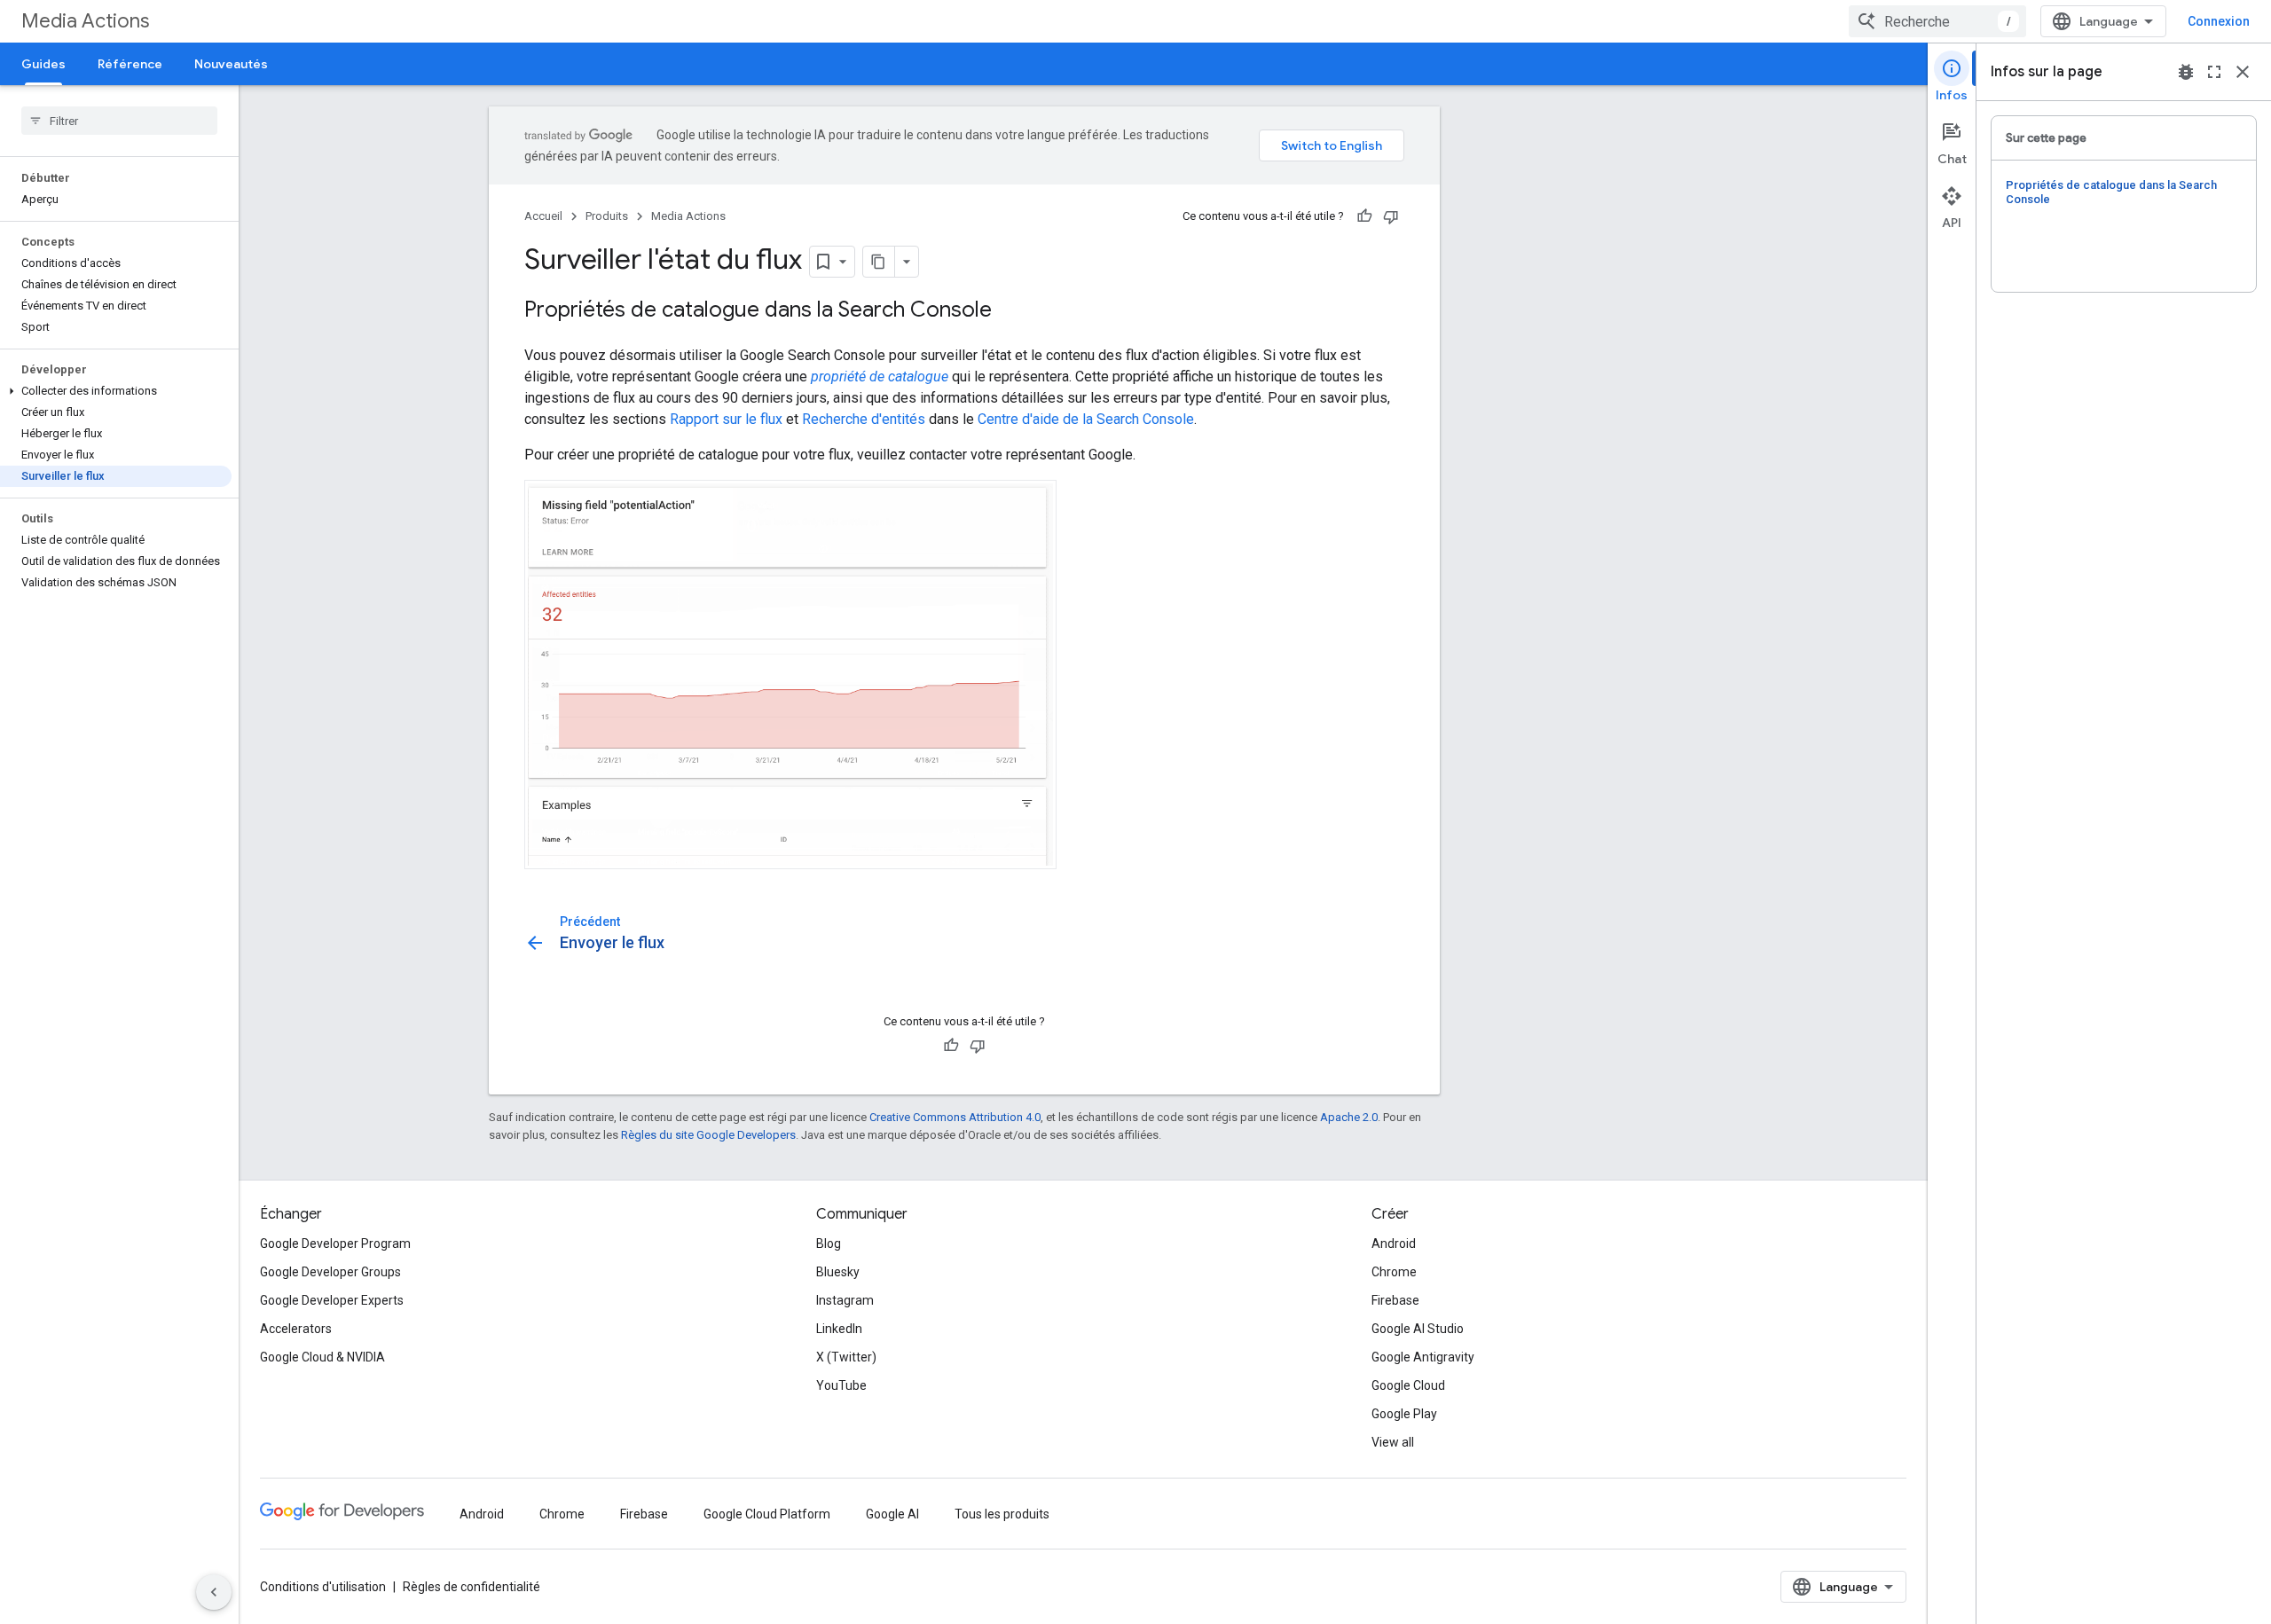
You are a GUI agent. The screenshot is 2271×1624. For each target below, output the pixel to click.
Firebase (1395, 1300)
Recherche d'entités (864, 419)
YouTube (841, 1385)
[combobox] (1937, 21)
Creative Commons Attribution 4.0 (955, 1117)
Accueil (543, 216)
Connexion (2219, 21)
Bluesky (838, 1272)
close (2243, 72)
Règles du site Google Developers (708, 1135)
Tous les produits (1002, 1514)
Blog (829, 1243)
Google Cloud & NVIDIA (322, 1357)
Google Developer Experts (332, 1300)
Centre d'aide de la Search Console (1086, 419)
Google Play (1404, 1414)
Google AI (892, 1514)
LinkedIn (839, 1329)
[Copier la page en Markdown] (879, 262)
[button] (116, 391)
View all (1393, 1442)
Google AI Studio (1418, 1329)
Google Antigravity (1423, 1357)
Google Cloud (1408, 1385)
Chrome (1394, 1272)
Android (1394, 1243)
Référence (130, 64)
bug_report (2186, 72)
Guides (43, 64)
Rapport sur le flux (726, 419)
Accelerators (296, 1329)
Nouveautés (231, 64)
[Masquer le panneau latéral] (214, 1592)
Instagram (845, 1300)
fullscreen (2214, 72)
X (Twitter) (846, 1357)
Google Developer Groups (330, 1272)
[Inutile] (1391, 216)
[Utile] (1364, 216)
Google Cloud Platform (767, 1514)
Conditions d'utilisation (323, 1587)
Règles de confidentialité (471, 1587)
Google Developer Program (335, 1243)
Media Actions (85, 21)
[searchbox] (119, 121)
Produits (607, 216)
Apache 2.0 (1349, 1117)
